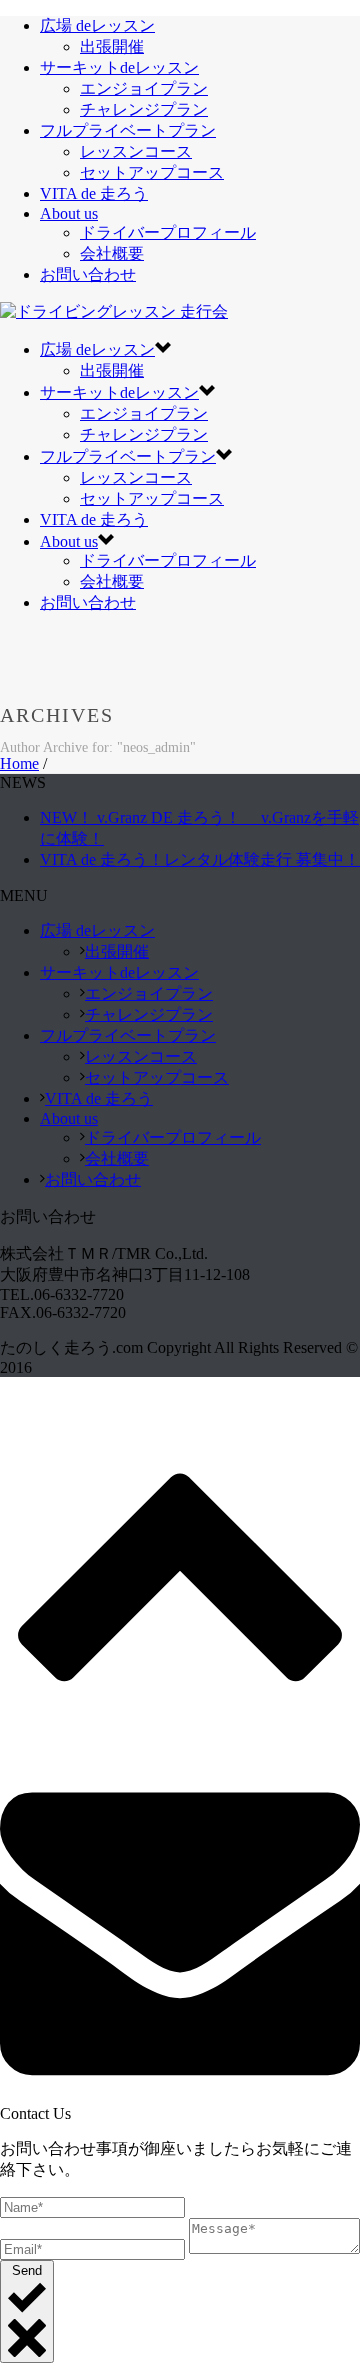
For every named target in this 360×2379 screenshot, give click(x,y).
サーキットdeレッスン (119, 67)
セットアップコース (152, 172)
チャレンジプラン (144, 109)
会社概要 (112, 253)
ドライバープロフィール (168, 232)
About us (69, 213)
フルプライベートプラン (128, 130)
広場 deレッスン (97, 25)
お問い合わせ (88, 274)
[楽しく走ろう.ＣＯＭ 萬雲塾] (114, 311)
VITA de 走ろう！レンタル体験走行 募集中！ (200, 859)
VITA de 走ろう (94, 193)
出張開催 (112, 46)
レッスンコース (136, 151)
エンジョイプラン (144, 88)
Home (19, 763)
